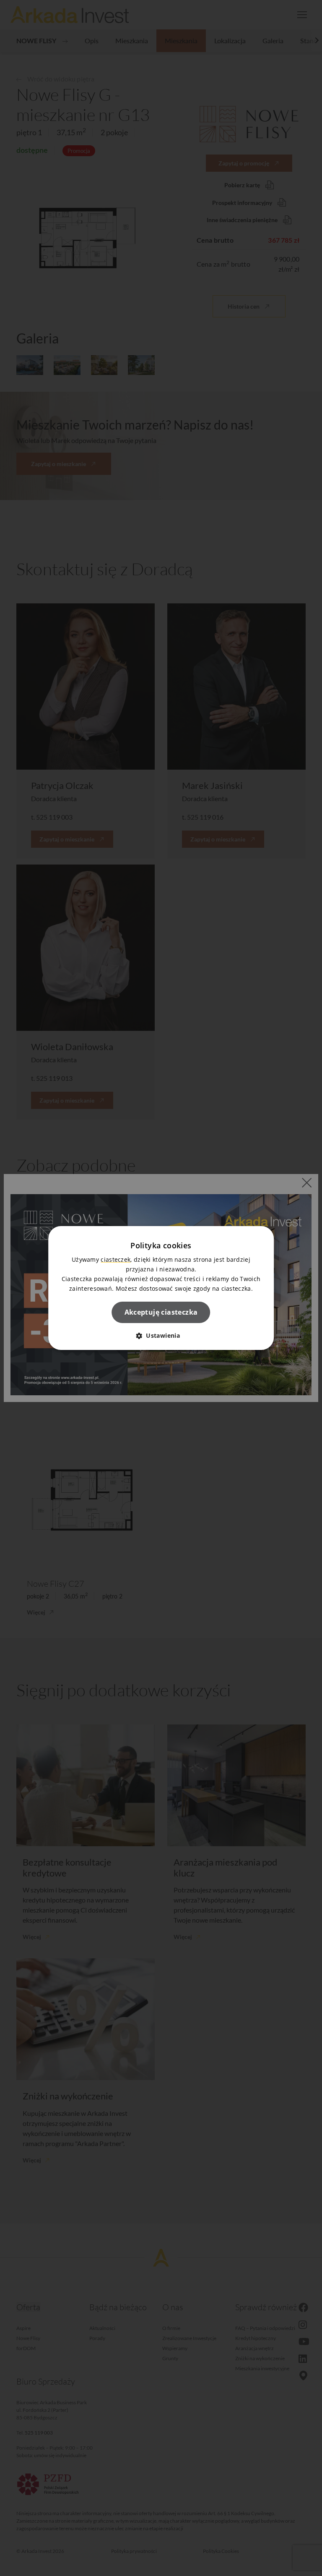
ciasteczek (116, 1259)
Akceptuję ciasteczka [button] (161, 1312)
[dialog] (161, 1288)
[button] (161, 1335)
